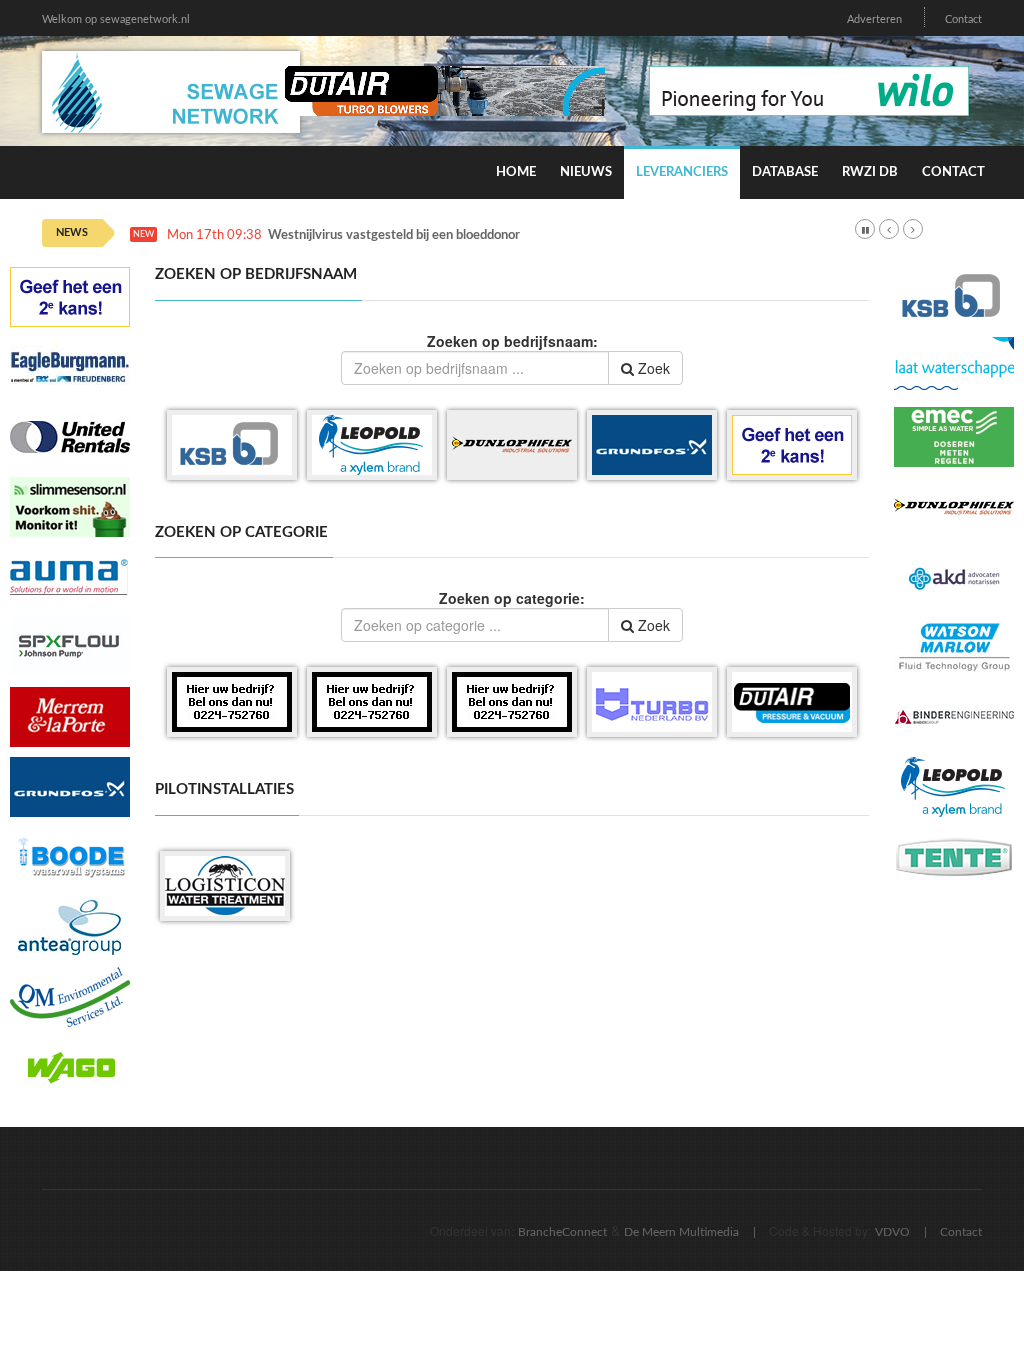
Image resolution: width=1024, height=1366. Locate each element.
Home (516, 172)
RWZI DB (870, 172)
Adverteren (874, 19)
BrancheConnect (562, 1232)
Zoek (652, 368)
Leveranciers (682, 172)
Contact (963, 19)
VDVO (892, 1232)
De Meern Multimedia (681, 1232)
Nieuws (586, 172)
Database (785, 172)
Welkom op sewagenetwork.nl (116, 19)
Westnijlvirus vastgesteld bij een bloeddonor (394, 235)
